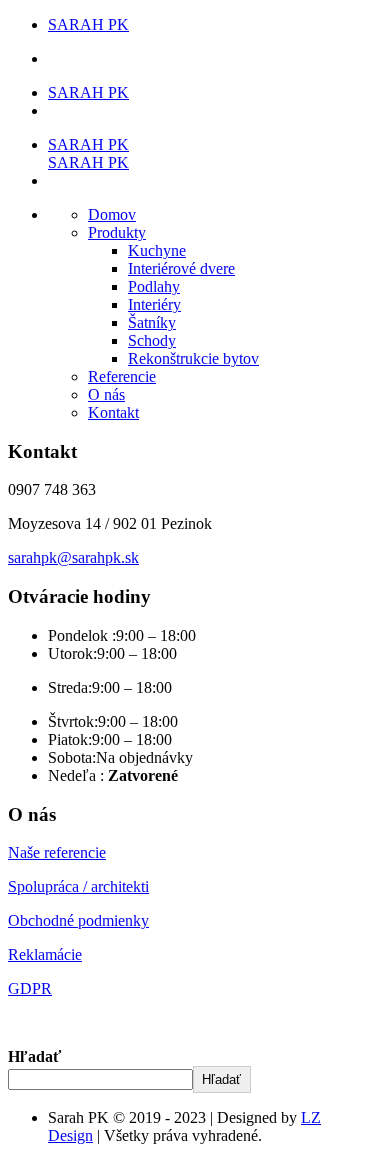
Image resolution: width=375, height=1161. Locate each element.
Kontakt (113, 412)
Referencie (122, 376)
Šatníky (152, 322)
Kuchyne (157, 250)
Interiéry (154, 304)
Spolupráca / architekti (78, 886)
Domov (112, 214)
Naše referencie (57, 852)
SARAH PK (88, 24)
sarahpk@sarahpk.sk (73, 557)
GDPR (30, 988)
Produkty (117, 232)
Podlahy (154, 286)
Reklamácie (45, 954)
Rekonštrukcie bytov (193, 358)
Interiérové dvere (181, 268)
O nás (106, 394)
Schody (152, 340)
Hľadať (34, 1056)
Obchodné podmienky (78, 920)
